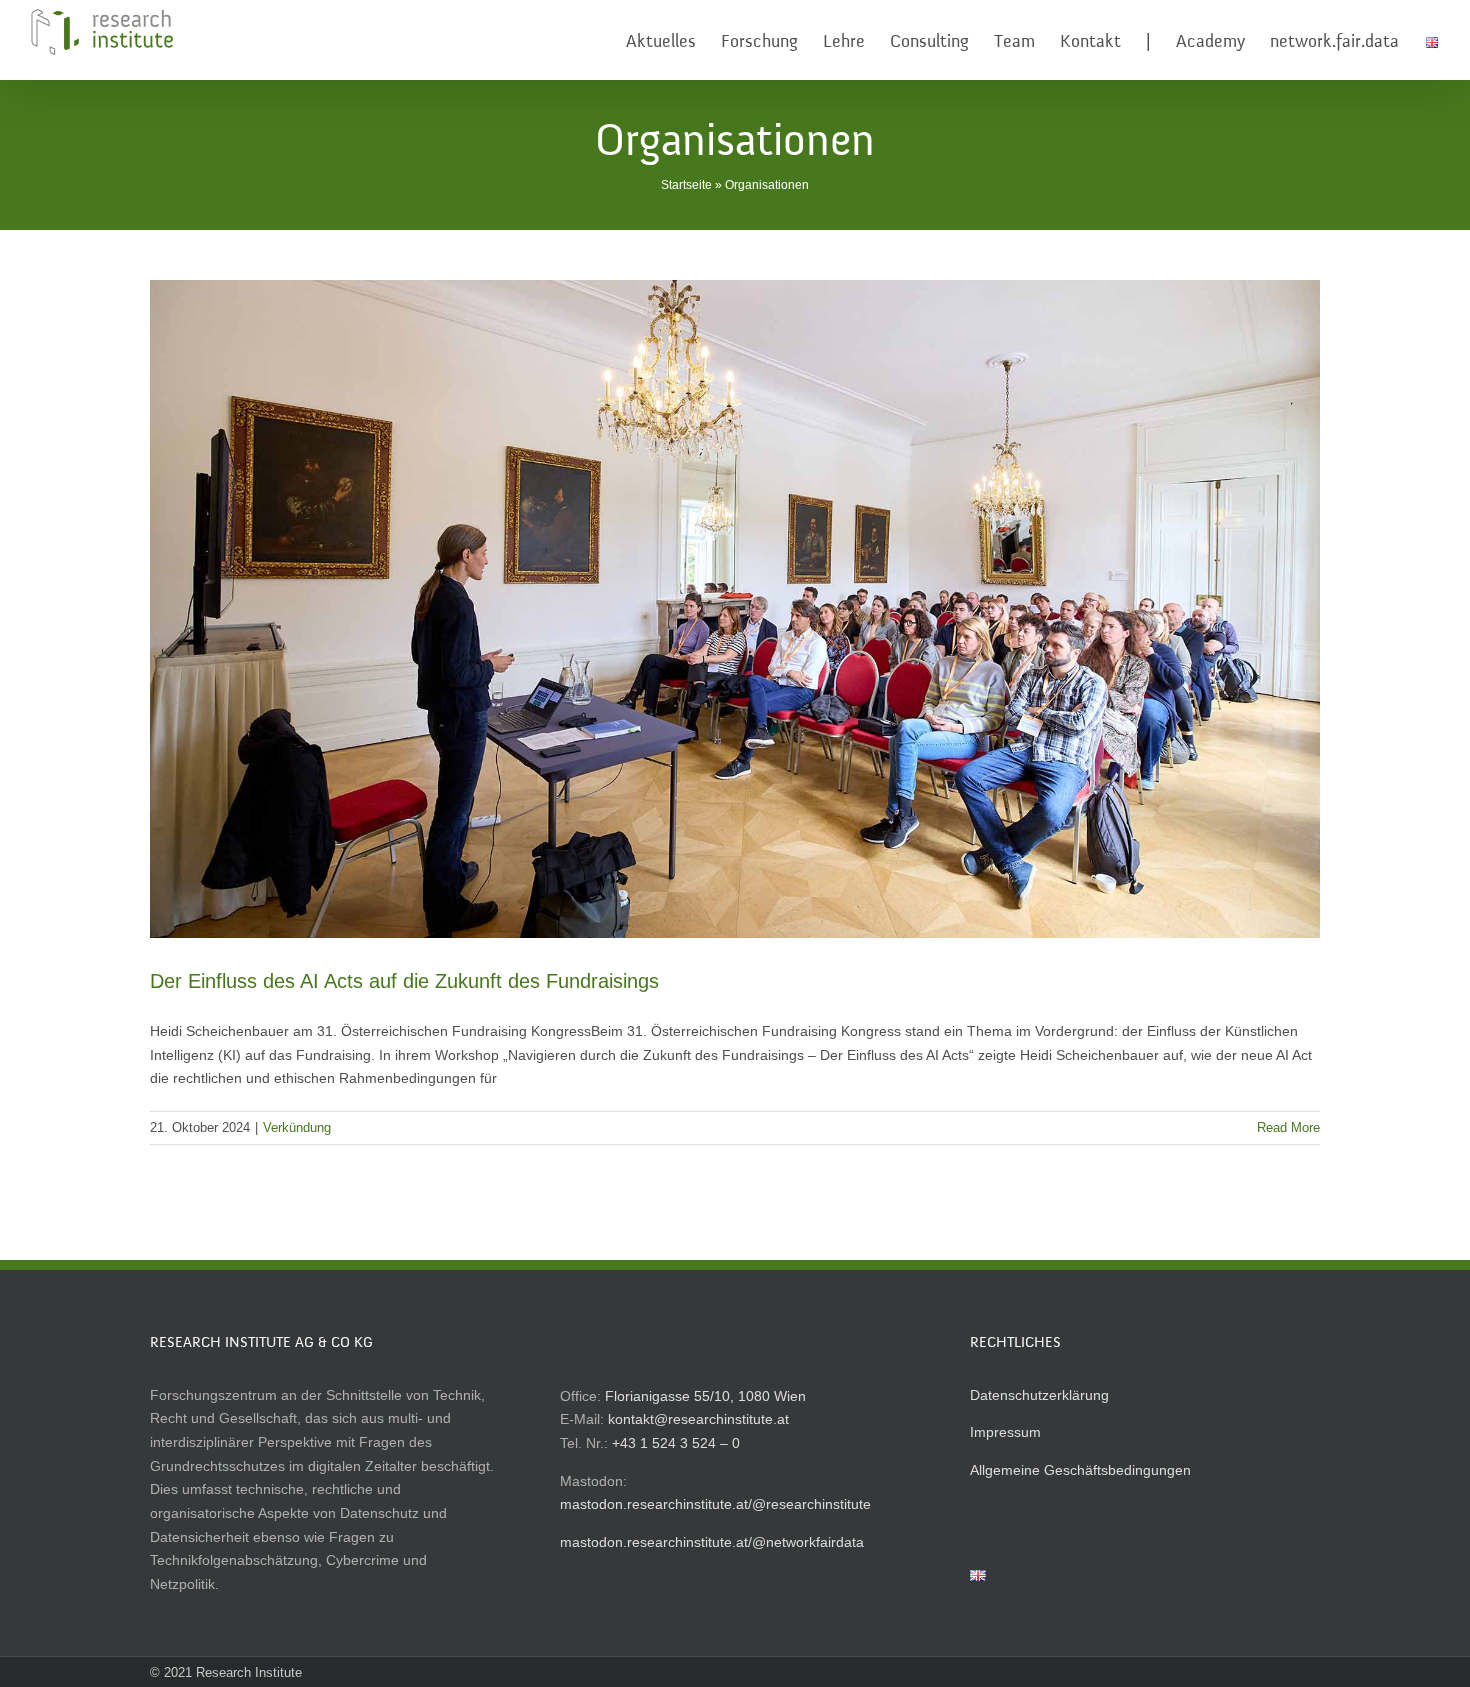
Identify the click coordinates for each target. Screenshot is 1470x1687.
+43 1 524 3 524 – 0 (676, 1443)
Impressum (1005, 1432)
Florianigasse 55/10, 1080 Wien (705, 1396)
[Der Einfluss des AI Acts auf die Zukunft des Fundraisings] (735, 609)
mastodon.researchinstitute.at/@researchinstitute (715, 1504)
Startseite (686, 185)
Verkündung (297, 1127)
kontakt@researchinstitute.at (698, 1419)
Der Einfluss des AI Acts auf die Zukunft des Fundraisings (404, 981)
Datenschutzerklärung (1039, 1395)
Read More (1288, 1127)
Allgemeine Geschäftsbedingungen (1080, 1470)
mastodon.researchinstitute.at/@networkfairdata (712, 1542)
